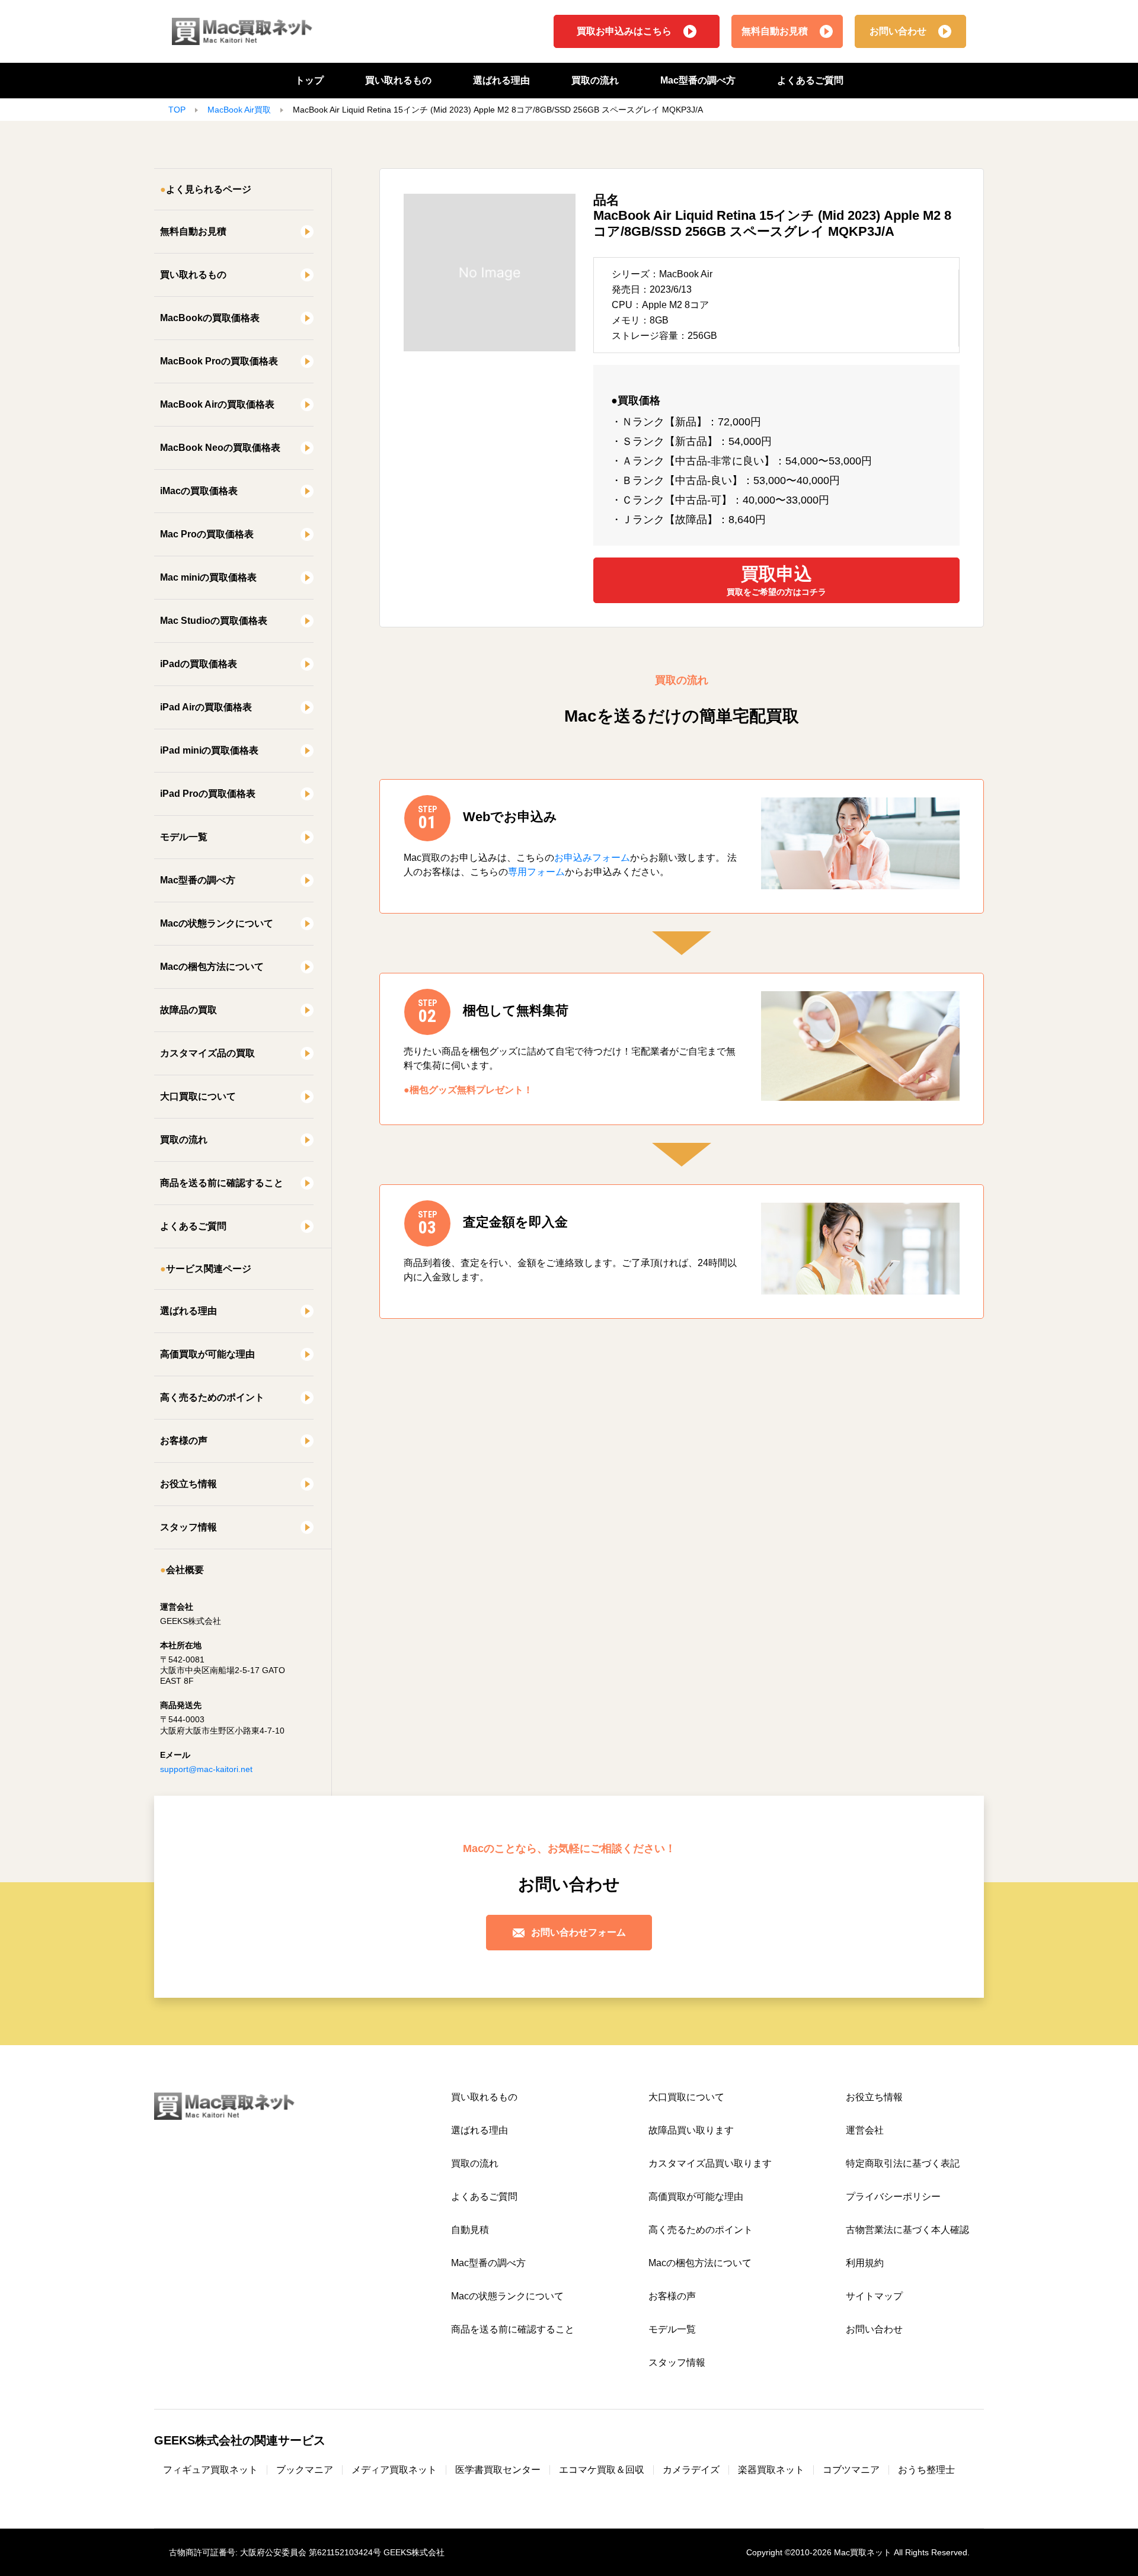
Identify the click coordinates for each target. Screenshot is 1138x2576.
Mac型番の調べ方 (698, 80)
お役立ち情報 (188, 1484)
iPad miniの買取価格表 (209, 750)
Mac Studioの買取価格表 (214, 621)
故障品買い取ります (691, 2130)
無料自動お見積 (775, 31)
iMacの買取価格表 (199, 491)
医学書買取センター (498, 2470)
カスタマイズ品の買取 (207, 1053)
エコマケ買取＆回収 (602, 2470)
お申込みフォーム (592, 858)
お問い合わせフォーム (578, 1932)
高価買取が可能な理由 (207, 1354)
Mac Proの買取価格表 (207, 534)
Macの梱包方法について (212, 967)
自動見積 (470, 2230)
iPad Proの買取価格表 (208, 794)
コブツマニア (851, 2470)
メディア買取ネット (394, 2470)
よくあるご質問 (810, 80)
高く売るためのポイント (212, 1397)
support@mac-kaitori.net (206, 1769)
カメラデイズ (691, 2470)
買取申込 (776, 580)
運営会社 (865, 2130)
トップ (309, 80)
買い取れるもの (398, 80)
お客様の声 (184, 1441)
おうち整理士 (926, 2470)
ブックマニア (305, 2470)
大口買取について (198, 1096)
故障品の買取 (188, 1010)
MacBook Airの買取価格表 (217, 404)
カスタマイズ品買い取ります (710, 2163)
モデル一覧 (184, 837)
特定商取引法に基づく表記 (903, 2163)
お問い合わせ (898, 31)
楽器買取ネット (771, 2470)
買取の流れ (595, 80)
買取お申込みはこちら (624, 31)
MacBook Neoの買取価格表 (220, 448)
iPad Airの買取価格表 (206, 707)
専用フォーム (536, 872)
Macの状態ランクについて (217, 923)
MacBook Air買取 (239, 110)
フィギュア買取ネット (210, 2470)
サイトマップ (874, 2296)
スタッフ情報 (188, 1527)
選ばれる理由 (501, 80)
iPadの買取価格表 (199, 664)
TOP (177, 110)
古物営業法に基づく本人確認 (907, 2230)
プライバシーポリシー (893, 2197)
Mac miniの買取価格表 (208, 577)
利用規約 (865, 2263)
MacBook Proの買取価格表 (219, 361)
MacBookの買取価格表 (210, 318)
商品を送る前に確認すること (222, 1183)
